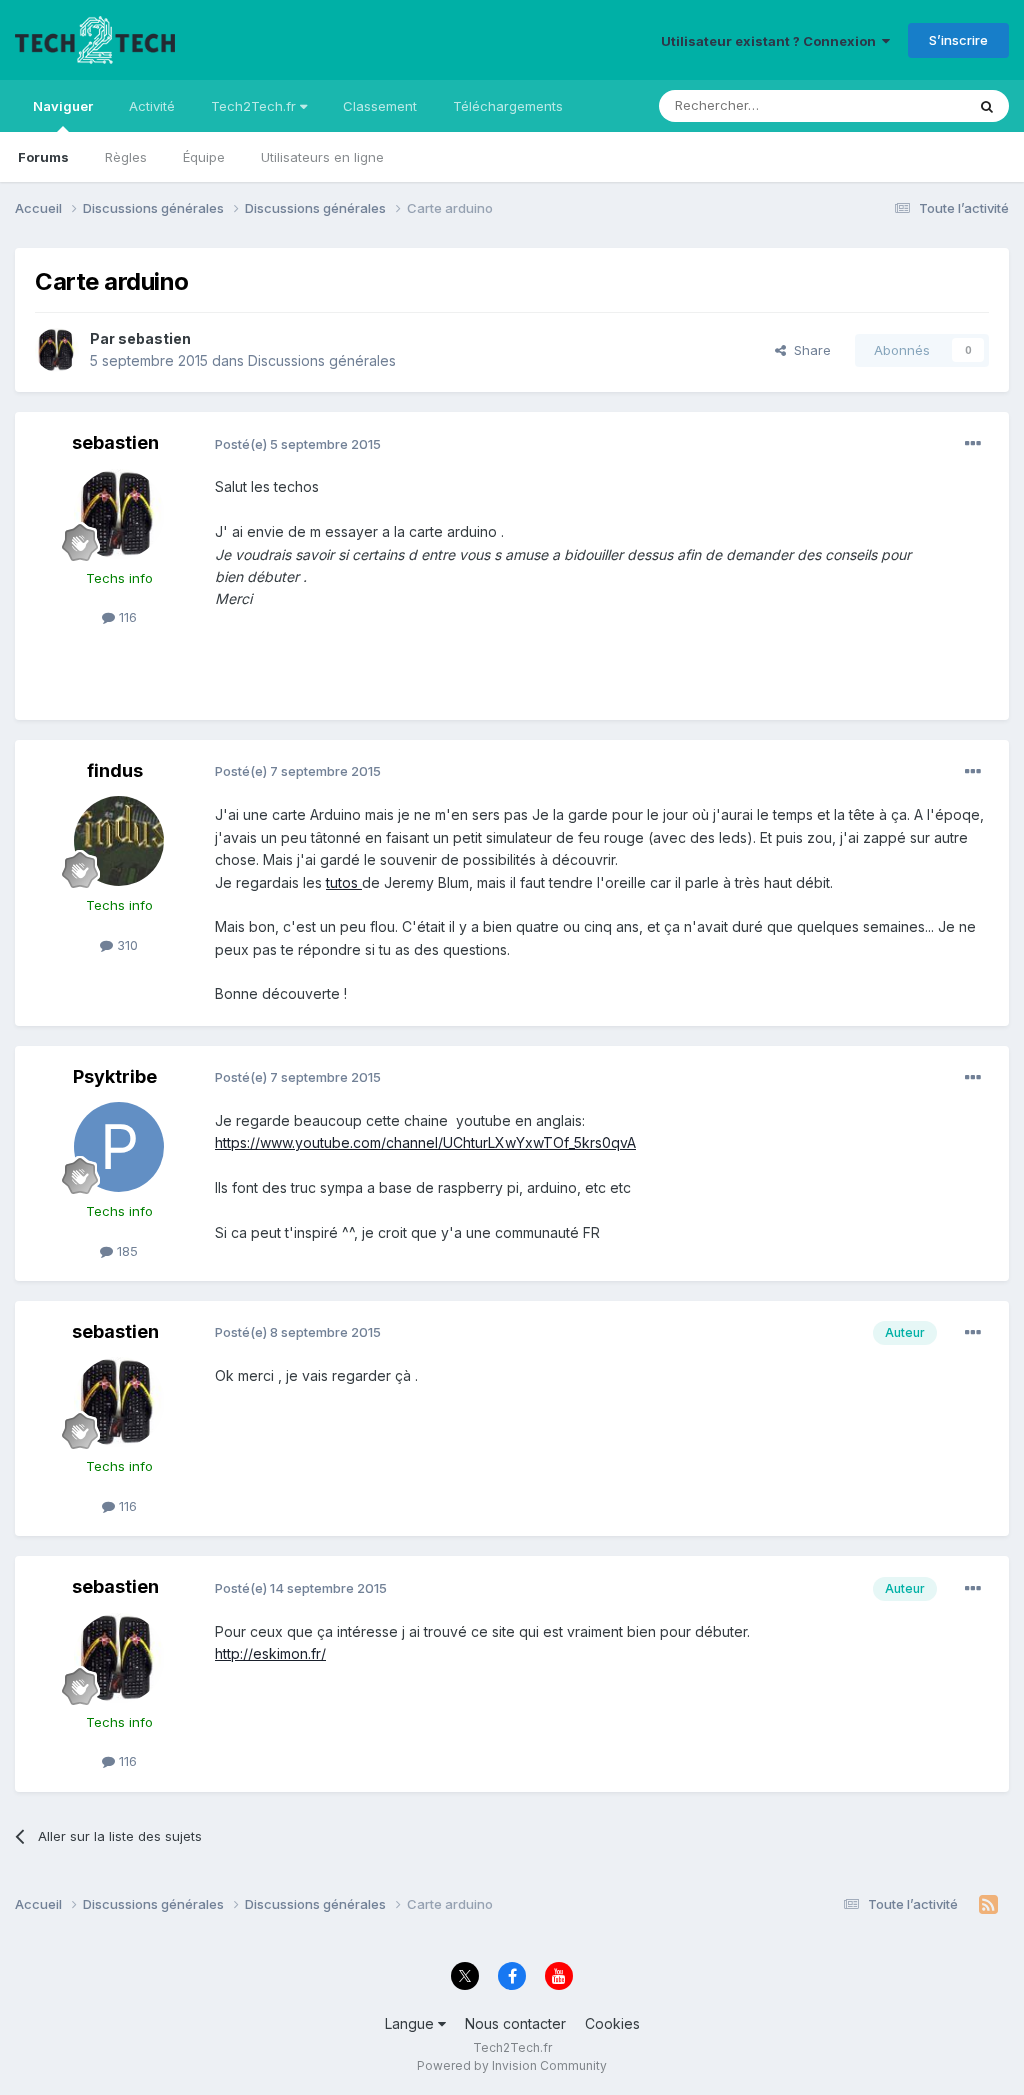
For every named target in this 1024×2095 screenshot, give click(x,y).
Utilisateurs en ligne (322, 157)
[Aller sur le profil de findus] (119, 841)
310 (125, 945)
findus (115, 770)
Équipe (204, 157)
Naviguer (63, 106)
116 (126, 617)
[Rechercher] (987, 106)
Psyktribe (115, 1076)
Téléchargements (508, 106)
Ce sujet (913, 105)
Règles (126, 157)
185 (125, 1251)
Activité (152, 106)
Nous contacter (515, 2023)
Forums (43, 157)
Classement (380, 106)
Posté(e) (298, 444)
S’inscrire (958, 40)
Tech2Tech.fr (255, 106)
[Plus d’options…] (973, 444)
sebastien (154, 338)
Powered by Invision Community (512, 2065)
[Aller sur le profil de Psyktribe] (119, 1147)
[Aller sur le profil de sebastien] (57, 350)
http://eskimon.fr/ (270, 1653)
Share (808, 350)
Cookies (612, 2023)
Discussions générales (322, 360)
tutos (344, 882)
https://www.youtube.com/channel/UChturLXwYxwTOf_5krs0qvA (425, 1142)
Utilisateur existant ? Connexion (771, 41)
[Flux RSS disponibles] (988, 1905)
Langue (411, 2023)
